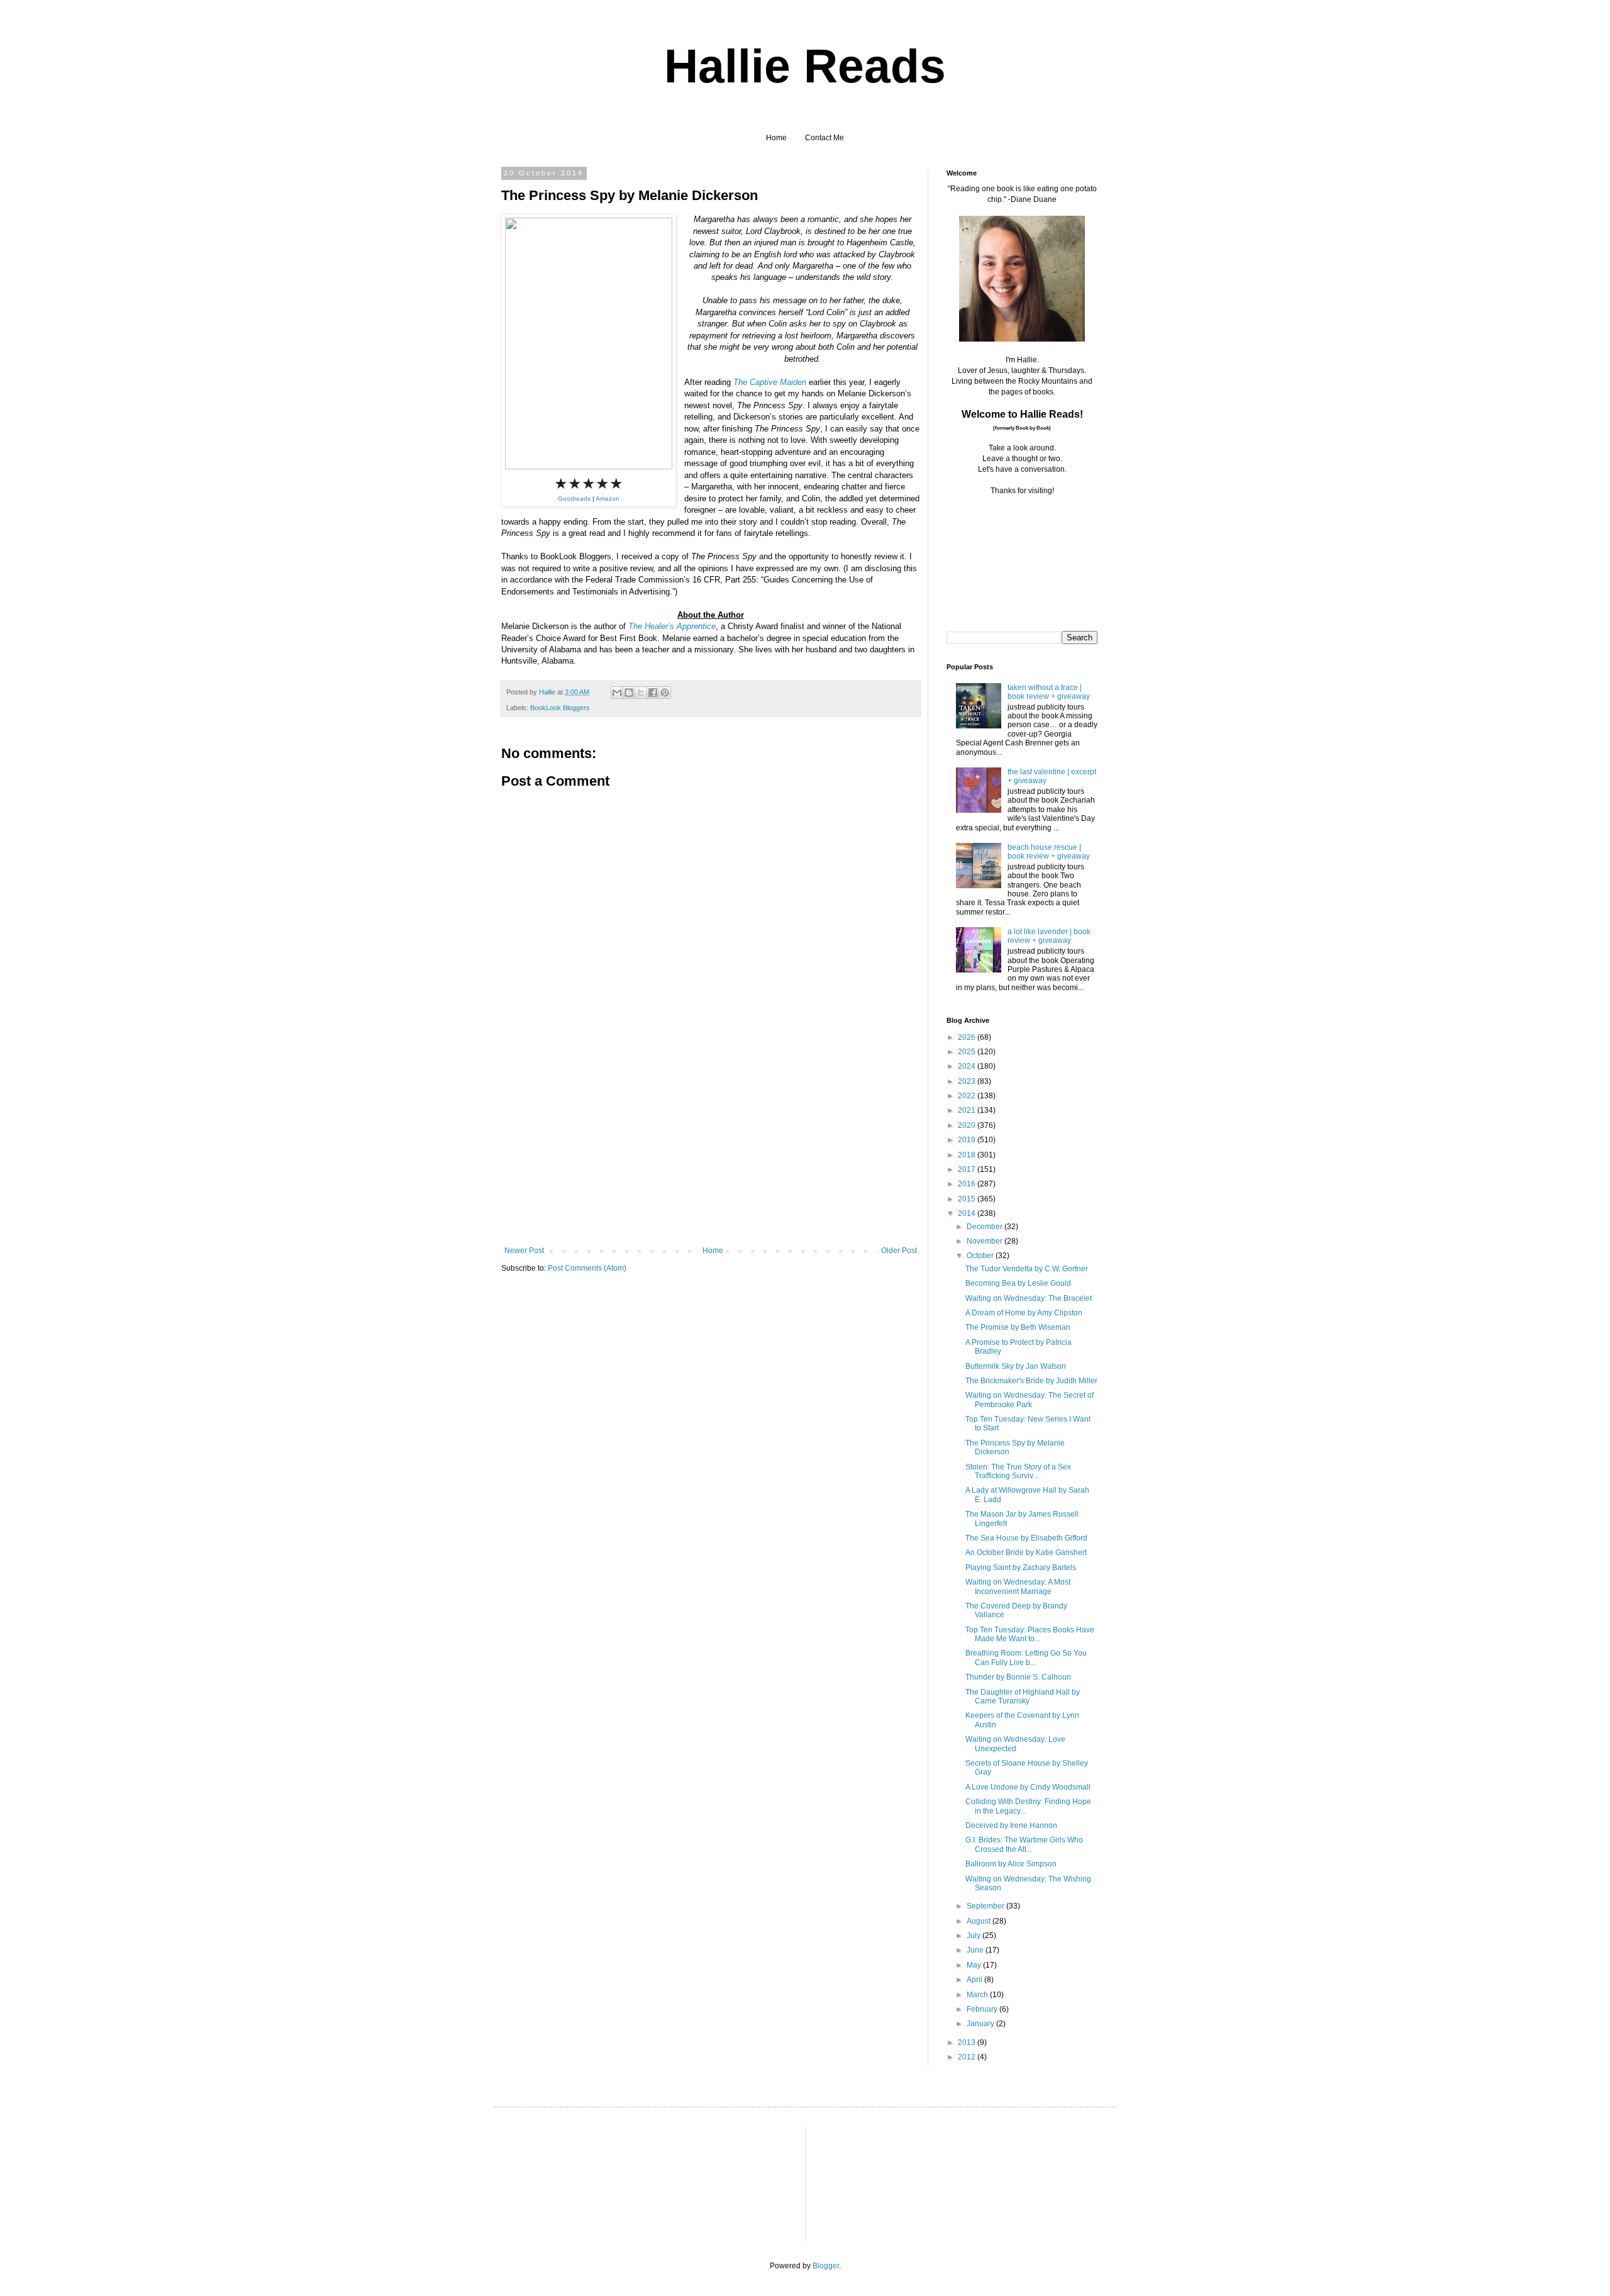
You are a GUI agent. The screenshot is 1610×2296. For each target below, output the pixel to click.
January (981, 2024)
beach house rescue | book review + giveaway (1049, 852)
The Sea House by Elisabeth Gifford (1026, 1538)
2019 (968, 1140)
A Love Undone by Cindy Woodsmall (1028, 1787)
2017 (968, 1169)
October (981, 1256)
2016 (968, 1184)
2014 (968, 1213)
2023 (968, 1081)
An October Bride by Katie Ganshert (1026, 1552)
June (976, 1950)
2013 (968, 2042)
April (975, 1980)
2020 (968, 1125)
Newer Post (524, 1251)
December (985, 1227)
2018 (968, 1155)
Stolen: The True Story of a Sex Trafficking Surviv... (1018, 1471)
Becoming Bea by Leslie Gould (1018, 1283)
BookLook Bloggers (560, 708)
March (978, 1995)
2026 (968, 1037)
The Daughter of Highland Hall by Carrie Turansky (1023, 1697)
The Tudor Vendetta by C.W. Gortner (1027, 1269)
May (975, 1965)
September (986, 1906)
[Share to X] (641, 693)
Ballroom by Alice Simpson (1011, 1864)
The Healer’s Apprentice (672, 626)
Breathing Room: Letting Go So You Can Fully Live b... (1026, 1658)
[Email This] (617, 693)
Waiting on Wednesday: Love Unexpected (1015, 1744)
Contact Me (824, 138)
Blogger (826, 2266)
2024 (968, 1066)
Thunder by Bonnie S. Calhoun (1018, 1677)
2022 (968, 1096)
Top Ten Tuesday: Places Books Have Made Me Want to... (1030, 1634)
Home (776, 138)
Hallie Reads (805, 66)
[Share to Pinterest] (665, 693)
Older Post (899, 1251)
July (974, 1936)
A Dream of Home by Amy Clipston (1024, 1313)
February (983, 2009)
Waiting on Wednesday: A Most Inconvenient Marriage (1018, 1586)
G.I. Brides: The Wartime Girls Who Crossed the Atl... (1024, 1844)
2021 (968, 1110)
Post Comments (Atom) (587, 1268)
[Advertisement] (711, 1152)
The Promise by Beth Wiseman (1018, 1327)
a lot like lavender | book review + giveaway (1049, 936)
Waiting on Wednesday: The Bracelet (1029, 1298)
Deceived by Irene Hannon (1011, 1825)
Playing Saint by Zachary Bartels (1021, 1568)
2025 (968, 1052)
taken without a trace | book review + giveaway (1049, 692)
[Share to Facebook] (653, 693)
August (980, 1921)
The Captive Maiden (770, 382)
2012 (968, 2057)
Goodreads (574, 499)
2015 (968, 1199)
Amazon (608, 499)
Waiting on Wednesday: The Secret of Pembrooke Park (1030, 1400)
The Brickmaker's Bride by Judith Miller (1031, 1381)
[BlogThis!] (629, 693)
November (985, 1241)
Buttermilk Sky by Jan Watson (1016, 1366)
